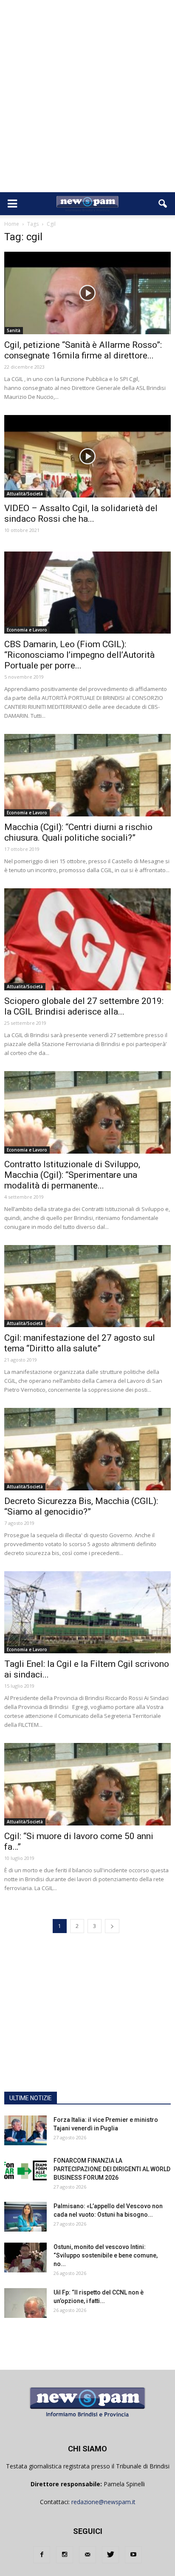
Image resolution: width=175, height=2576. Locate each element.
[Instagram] (65, 2555)
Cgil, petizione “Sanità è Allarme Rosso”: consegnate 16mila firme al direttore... (83, 350)
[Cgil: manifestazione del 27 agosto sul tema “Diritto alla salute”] (87, 1286)
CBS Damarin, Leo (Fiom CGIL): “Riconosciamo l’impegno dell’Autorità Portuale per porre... (79, 655)
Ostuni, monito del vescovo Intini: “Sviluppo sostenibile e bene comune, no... (106, 2255)
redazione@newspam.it (103, 2502)
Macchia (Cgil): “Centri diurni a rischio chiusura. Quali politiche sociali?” (78, 832)
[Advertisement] (87, 100)
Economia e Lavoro (27, 630)
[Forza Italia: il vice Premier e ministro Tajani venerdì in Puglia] (25, 2130)
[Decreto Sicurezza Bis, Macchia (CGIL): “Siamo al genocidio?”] (87, 1449)
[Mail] (87, 2555)
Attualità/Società (25, 494)
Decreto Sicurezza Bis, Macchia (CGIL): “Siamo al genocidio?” (81, 1506)
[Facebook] (42, 2555)
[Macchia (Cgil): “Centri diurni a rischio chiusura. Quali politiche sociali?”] (87, 775)
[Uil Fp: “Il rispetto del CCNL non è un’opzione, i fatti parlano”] (25, 2303)
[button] (163, 204)
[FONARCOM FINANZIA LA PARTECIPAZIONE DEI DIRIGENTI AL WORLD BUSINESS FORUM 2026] (25, 2171)
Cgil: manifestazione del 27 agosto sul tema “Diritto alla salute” (80, 1343)
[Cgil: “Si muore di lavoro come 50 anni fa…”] (87, 1784)
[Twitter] (110, 2555)
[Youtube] (133, 2555)
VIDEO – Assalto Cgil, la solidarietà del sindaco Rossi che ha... (81, 513)
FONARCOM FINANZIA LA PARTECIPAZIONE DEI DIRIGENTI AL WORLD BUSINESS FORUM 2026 (112, 2169)
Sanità (14, 330)
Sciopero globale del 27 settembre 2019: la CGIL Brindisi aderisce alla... (84, 1006)
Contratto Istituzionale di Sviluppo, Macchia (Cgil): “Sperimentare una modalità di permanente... (72, 1175)
